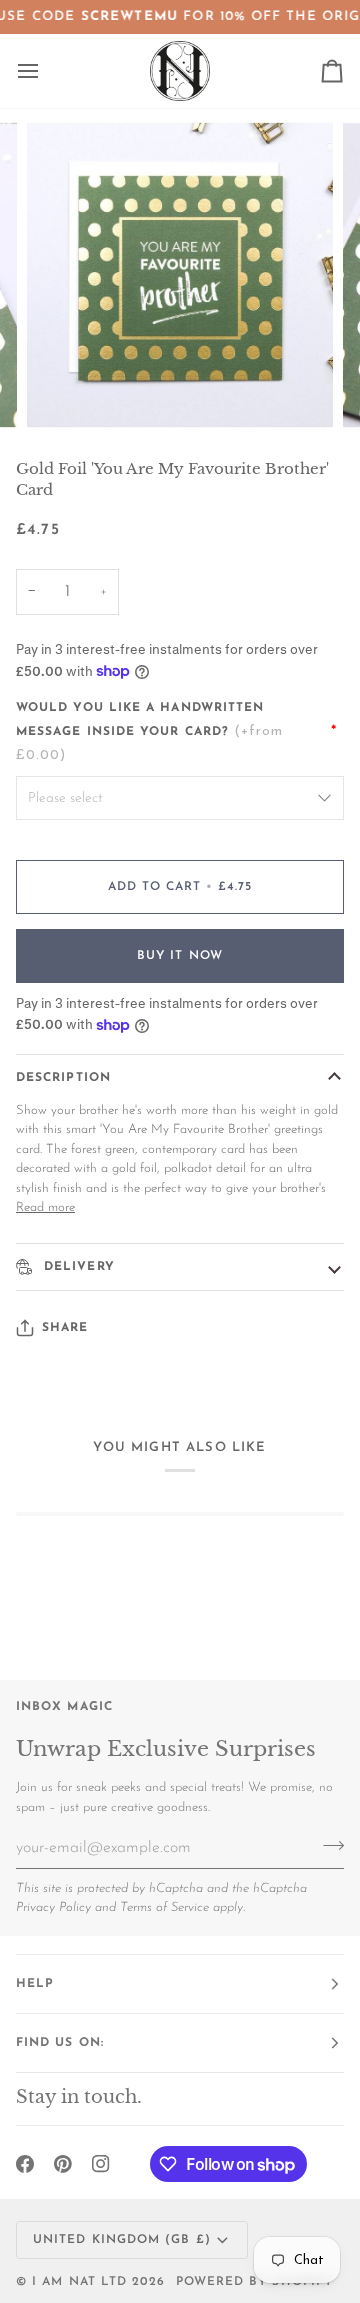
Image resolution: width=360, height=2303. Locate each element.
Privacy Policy (53, 1907)
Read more (45, 1207)
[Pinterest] (63, 2164)
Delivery (77, 1267)
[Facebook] (25, 2164)
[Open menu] (46, 71)
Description (63, 1078)
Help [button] (35, 1984)
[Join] (327, 1845)
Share (65, 1328)
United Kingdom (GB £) (122, 2240)
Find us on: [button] (60, 2043)
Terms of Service (164, 1907)
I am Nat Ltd (79, 2282)
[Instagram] (101, 2164)
